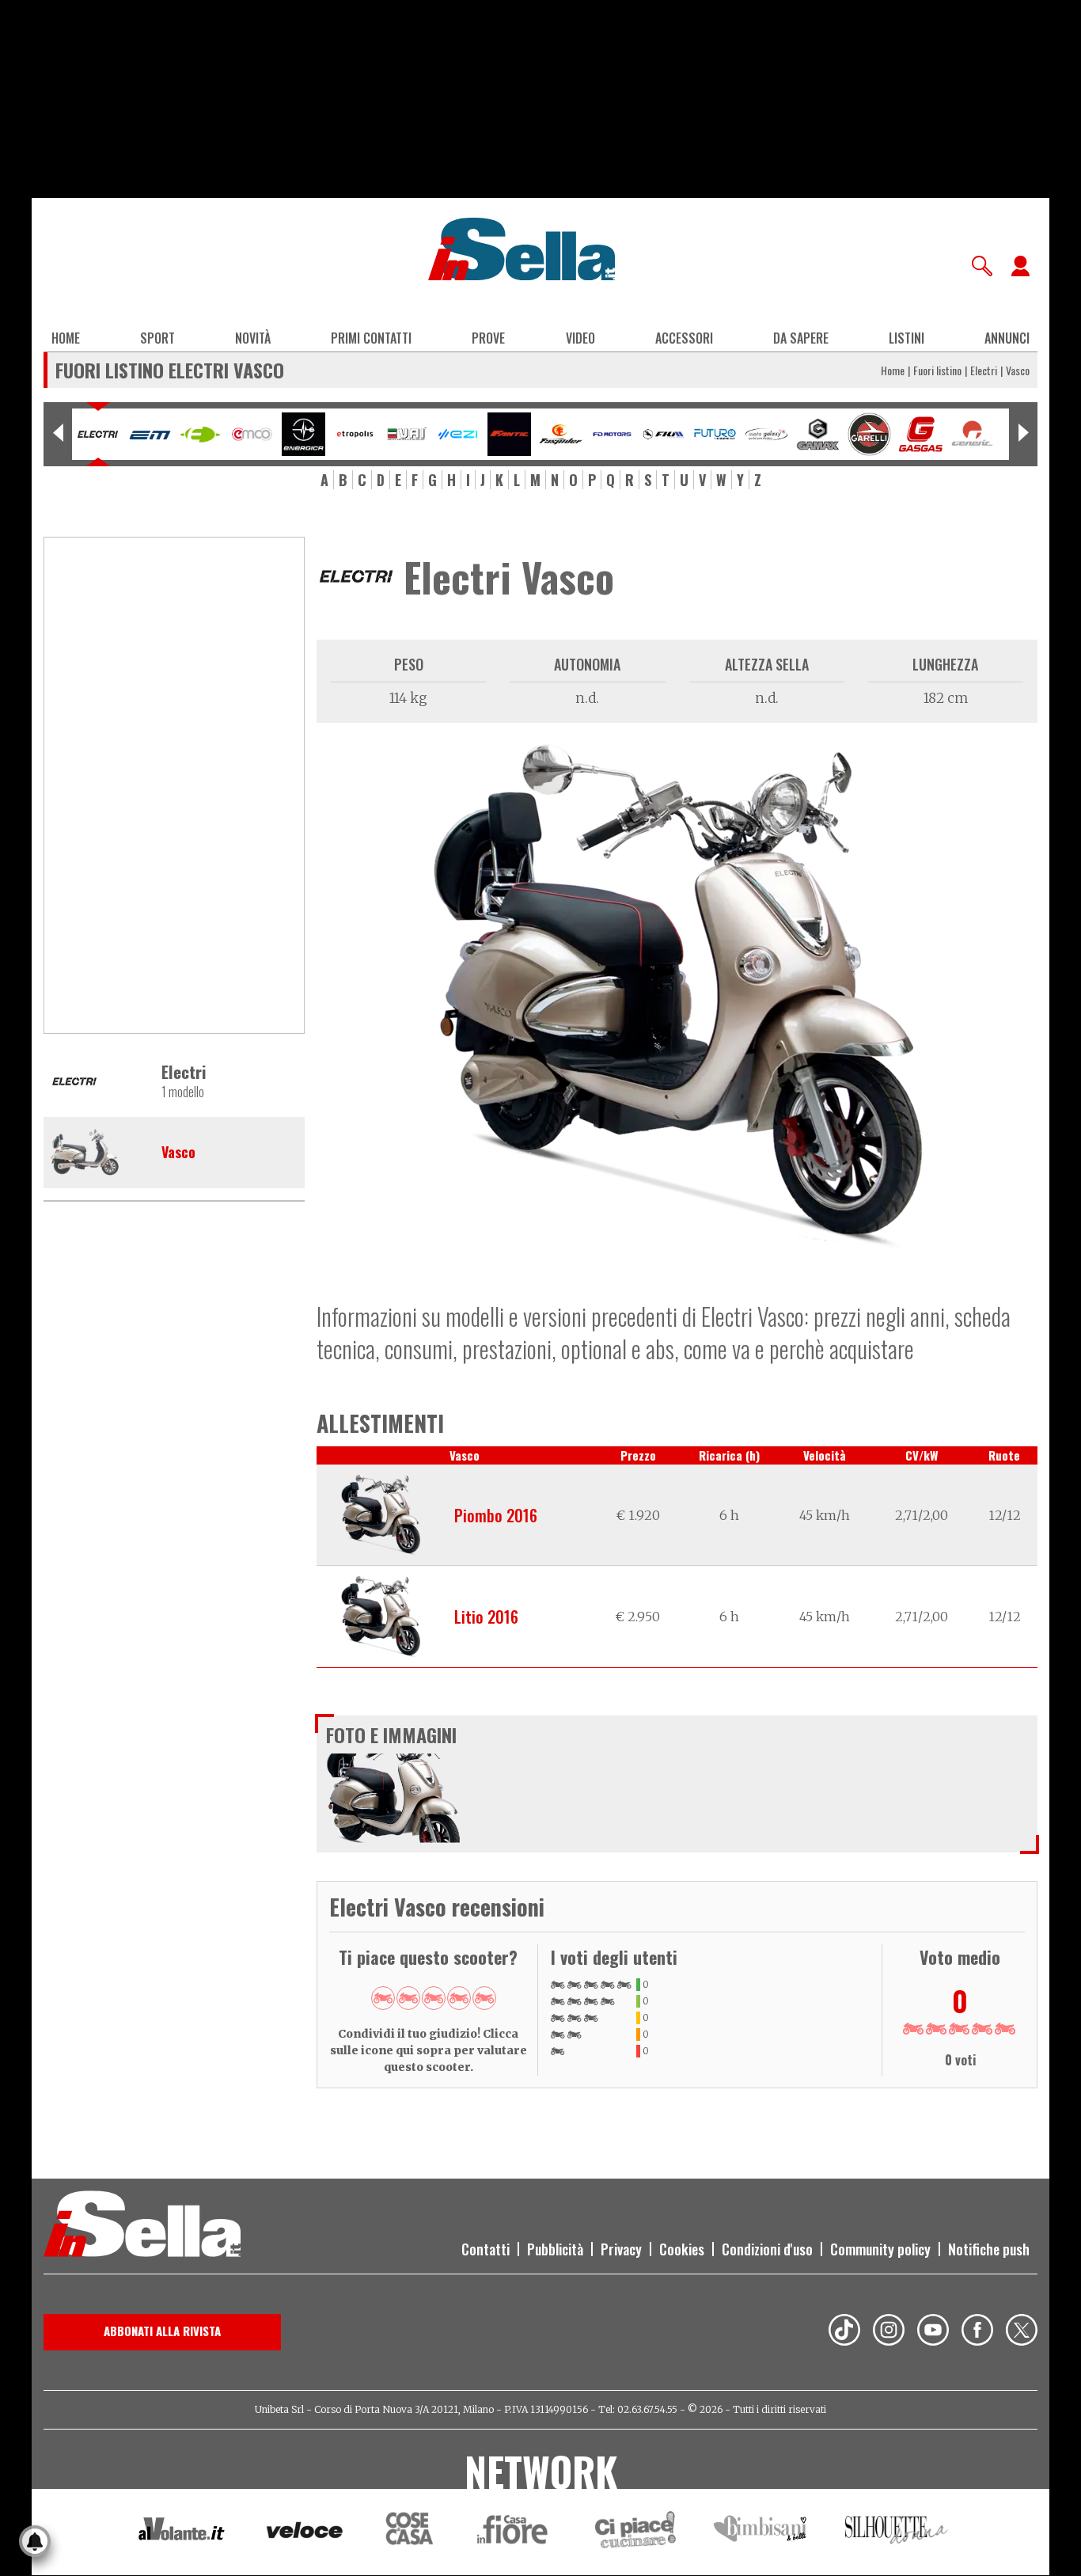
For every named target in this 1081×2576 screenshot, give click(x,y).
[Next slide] (1023, 434)
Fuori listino (937, 370)
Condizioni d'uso (767, 2249)
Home (66, 338)
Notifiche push (989, 2249)
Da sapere (801, 338)
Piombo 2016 (496, 1515)
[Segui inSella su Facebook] (977, 2332)
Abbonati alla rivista (162, 2331)
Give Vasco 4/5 (459, 1998)
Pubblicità (555, 2249)
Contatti (486, 2249)
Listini (907, 338)
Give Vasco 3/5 (434, 1998)
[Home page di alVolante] (182, 2532)
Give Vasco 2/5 (408, 1998)
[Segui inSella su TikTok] (844, 2332)
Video (580, 338)
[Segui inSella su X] (1022, 2332)
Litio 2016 (486, 1617)
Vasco (178, 1153)
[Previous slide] (58, 434)
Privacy (621, 2249)
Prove (488, 338)
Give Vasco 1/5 (383, 1998)
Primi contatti (371, 338)
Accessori (684, 338)
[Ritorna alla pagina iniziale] (142, 2226)
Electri (984, 370)
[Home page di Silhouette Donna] (897, 2532)
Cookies (682, 2249)
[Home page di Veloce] (305, 2532)
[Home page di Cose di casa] (407, 2532)
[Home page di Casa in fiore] (514, 2532)
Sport (157, 338)
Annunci (1007, 338)
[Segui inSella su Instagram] (889, 2332)
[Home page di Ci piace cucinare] (635, 2532)
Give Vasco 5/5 (484, 1998)
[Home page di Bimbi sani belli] (760, 2532)
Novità (253, 338)
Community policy (880, 2249)
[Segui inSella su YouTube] (933, 2332)
